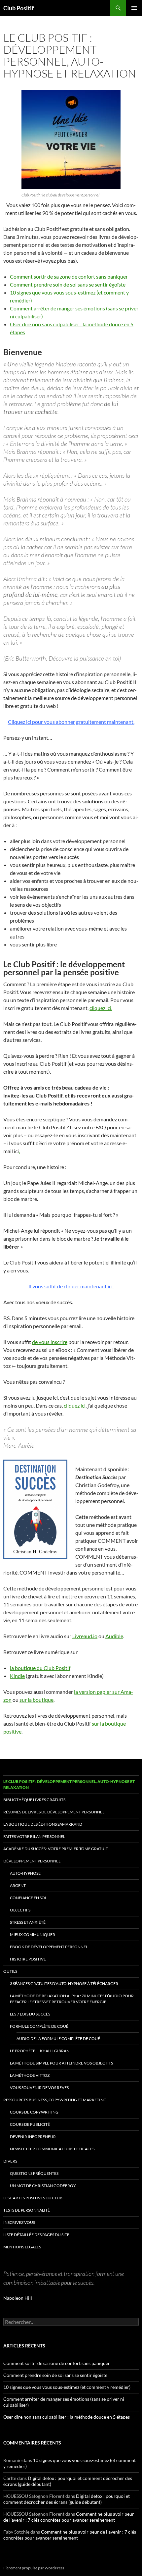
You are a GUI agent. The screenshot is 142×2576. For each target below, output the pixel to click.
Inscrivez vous (19, 2222)
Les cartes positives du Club (33, 2198)
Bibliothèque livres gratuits (34, 1800)
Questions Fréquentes (34, 2173)
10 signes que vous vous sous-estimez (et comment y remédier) (67, 2387)
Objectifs (20, 1910)
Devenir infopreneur (33, 2137)
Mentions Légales (22, 2247)
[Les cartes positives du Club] (71, 139)
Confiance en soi (28, 1898)
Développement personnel (32, 1861)
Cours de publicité (30, 2124)
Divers (10, 2161)
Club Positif (18, 8)
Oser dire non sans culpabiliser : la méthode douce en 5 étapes (67, 2417)
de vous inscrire (50, 1342)
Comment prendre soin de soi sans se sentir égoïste (68, 284)
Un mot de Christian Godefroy (43, 2186)
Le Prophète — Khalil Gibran (40, 2051)
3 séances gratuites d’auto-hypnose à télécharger (64, 1984)
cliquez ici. (101, 1008)
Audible (114, 1636)
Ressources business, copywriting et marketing (55, 2100)
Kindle (17, 1676)
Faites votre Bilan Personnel (34, 1836)
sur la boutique (36, 1700)
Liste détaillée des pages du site (36, 2235)
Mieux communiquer (33, 1934)
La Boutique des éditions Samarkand (43, 1824)
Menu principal (134, 8)
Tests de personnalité (27, 2210)
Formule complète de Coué (39, 2026)
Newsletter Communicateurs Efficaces (52, 2149)
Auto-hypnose (25, 1873)
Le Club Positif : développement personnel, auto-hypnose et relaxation (69, 1784)
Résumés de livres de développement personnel (54, 1812)
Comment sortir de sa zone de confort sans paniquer (69, 276)
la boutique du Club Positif (40, 1668)
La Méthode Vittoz (30, 2075)
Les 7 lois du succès (30, 2014)
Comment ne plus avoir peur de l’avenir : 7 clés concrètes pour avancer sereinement (69, 2517)
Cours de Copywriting (34, 2112)
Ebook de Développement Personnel (49, 1947)
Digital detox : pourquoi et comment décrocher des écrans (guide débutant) (67, 2499)
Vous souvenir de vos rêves (39, 2088)
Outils (10, 1971)
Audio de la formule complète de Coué (58, 2039)
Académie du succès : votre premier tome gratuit (56, 1849)
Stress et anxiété (28, 1922)
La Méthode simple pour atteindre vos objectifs (61, 2063)
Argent (18, 1885)
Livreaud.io (85, 1636)
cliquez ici (75, 1405)
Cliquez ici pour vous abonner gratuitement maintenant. (71, 722)
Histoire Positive (28, 1959)
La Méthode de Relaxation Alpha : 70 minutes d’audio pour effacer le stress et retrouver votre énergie (72, 1999)
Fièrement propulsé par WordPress (34, 2568)
